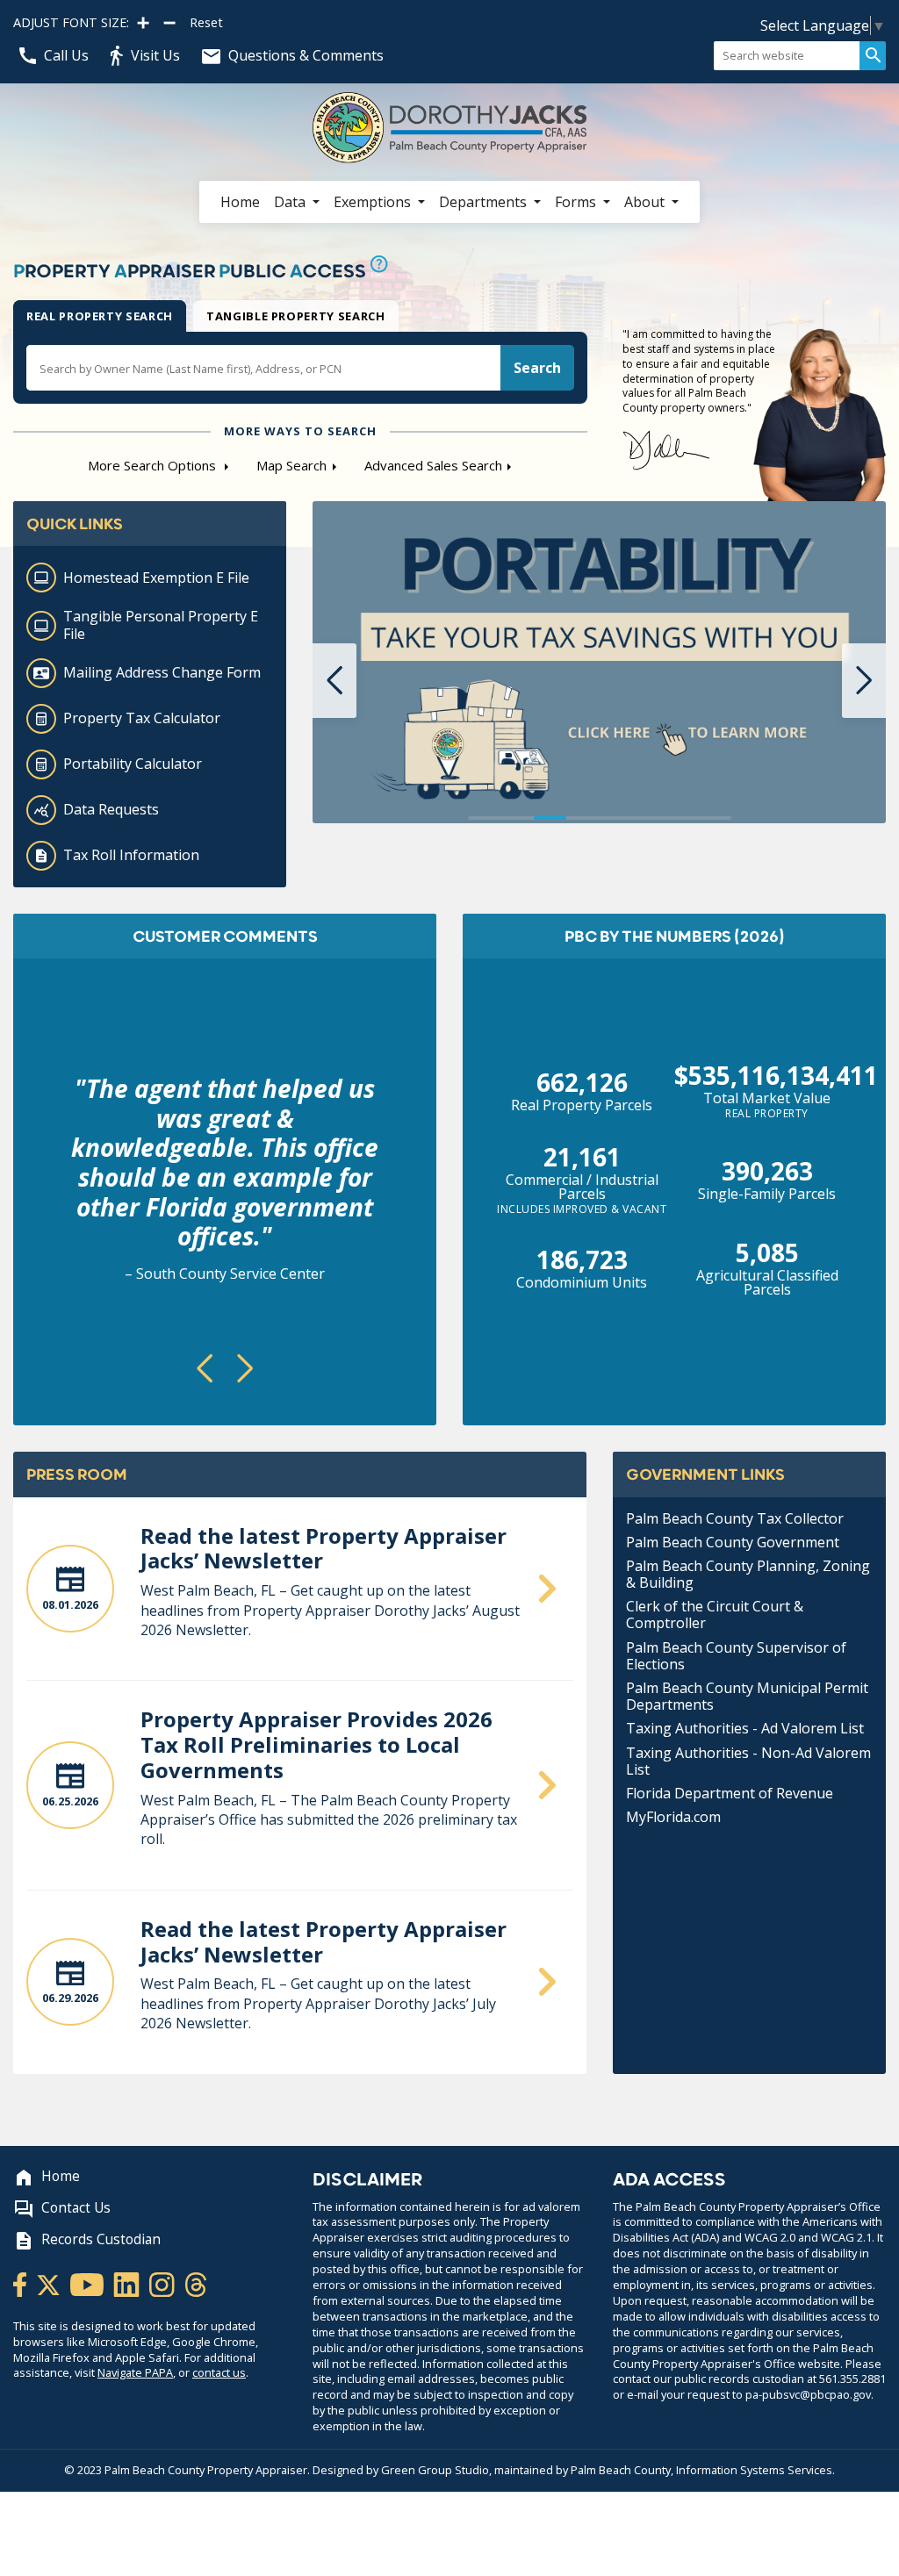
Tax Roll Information (131, 855)
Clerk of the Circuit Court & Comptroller (715, 1614)
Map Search (291, 465)
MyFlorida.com (673, 1817)
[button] (334, 681)
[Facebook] (21, 2284)
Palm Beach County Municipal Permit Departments (747, 1696)
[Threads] (196, 2284)
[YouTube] (88, 2284)
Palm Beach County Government (733, 1542)
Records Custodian (101, 2239)
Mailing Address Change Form (162, 672)
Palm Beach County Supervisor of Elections (736, 1656)
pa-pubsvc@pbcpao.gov (808, 2394)
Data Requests (111, 809)
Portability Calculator (133, 764)
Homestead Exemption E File (156, 578)
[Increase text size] (143, 23)
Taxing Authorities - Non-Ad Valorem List (748, 1761)
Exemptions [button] (374, 202)
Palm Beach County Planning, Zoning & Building (748, 1574)
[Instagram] (163, 2284)
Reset (206, 23)
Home (240, 202)
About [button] (646, 202)
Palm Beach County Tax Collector (735, 1518)
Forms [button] (577, 202)
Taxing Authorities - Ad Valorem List (745, 1728)
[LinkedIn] (128, 2284)
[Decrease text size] (169, 23)
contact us (219, 2372)
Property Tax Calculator (142, 718)
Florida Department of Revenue (730, 1793)
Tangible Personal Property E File (161, 624)
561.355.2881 (852, 2379)
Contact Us (76, 2208)
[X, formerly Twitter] (50, 2284)
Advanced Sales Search (433, 465)
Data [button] (291, 202)
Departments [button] (485, 202)
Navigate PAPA (135, 2372)
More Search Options (154, 465)
